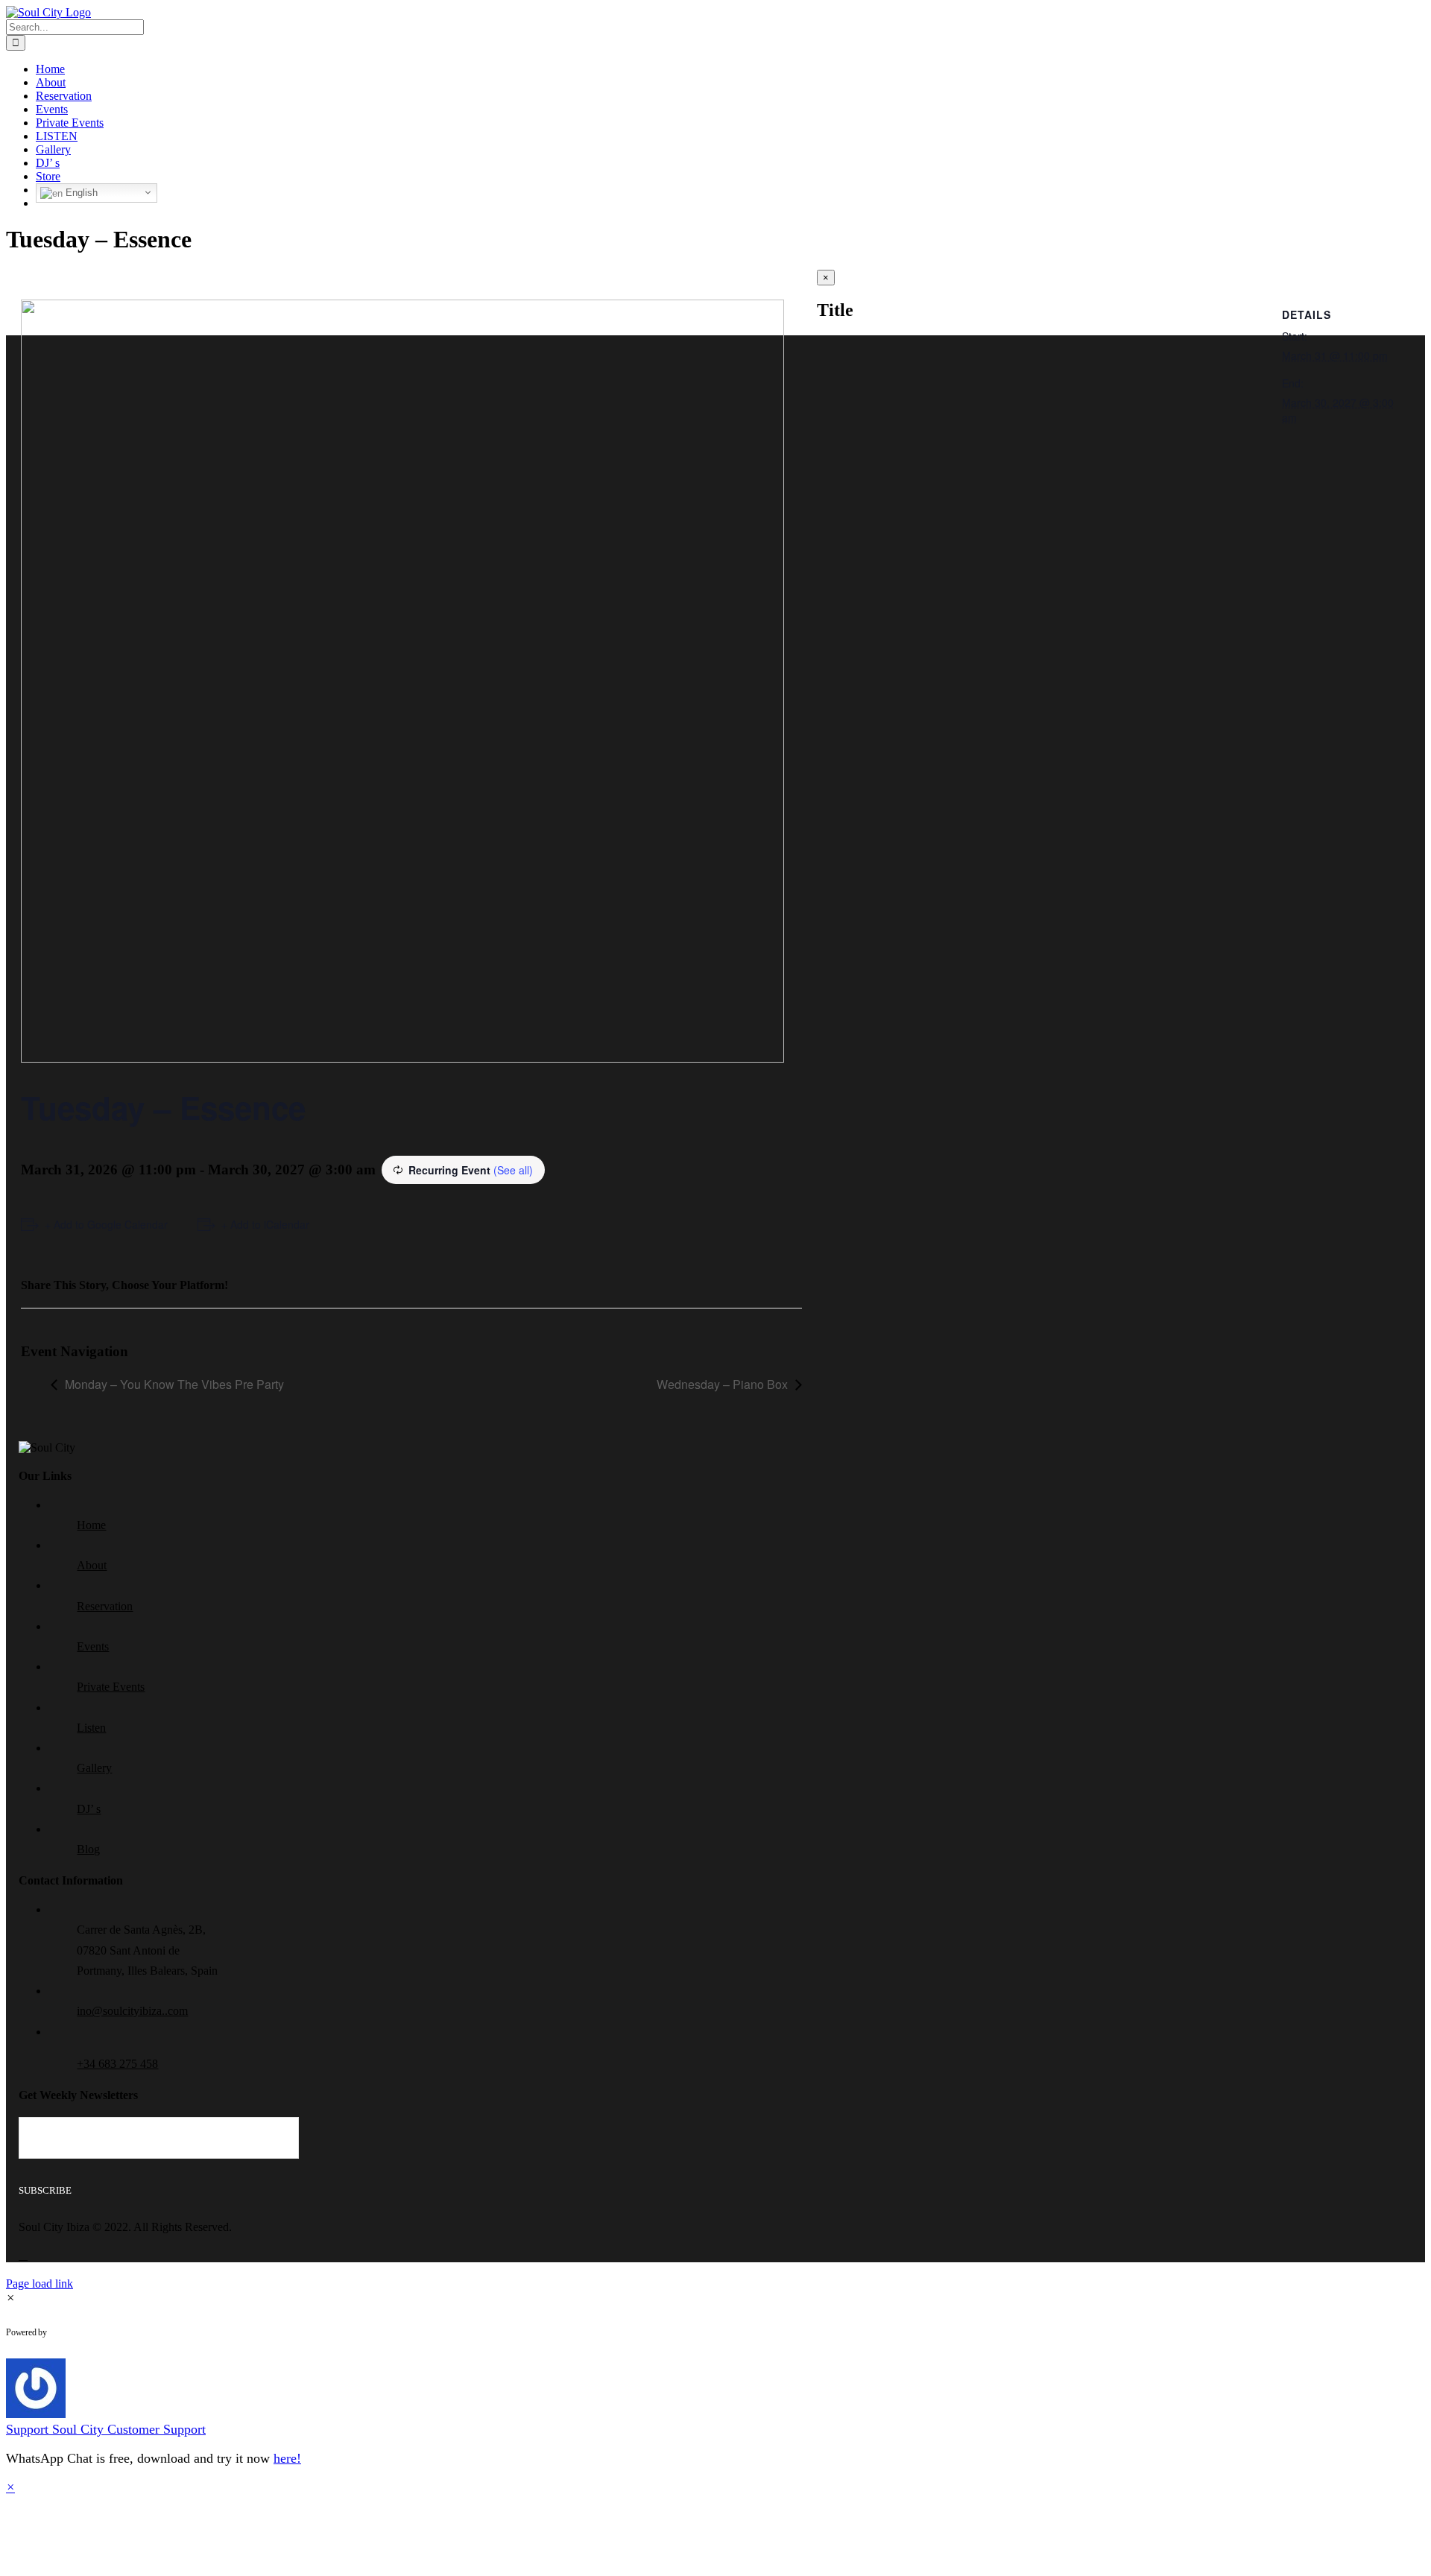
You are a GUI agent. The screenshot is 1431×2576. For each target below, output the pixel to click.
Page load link (40, 2284)
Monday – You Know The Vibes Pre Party (174, 1384)
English (80, 193)
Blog (88, 1849)
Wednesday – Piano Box (722, 1384)
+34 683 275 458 (117, 2064)
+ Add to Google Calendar (106, 1224)
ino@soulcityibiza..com (132, 2011)
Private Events (111, 1687)
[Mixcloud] (23, 2255)
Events (93, 1646)
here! (287, 2458)
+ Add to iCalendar (265, 1224)
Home (91, 1525)
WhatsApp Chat (109, 2332)
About (92, 1565)
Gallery (94, 1768)
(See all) (513, 1170)
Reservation (105, 1606)
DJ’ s (89, 1809)
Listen (91, 1728)
